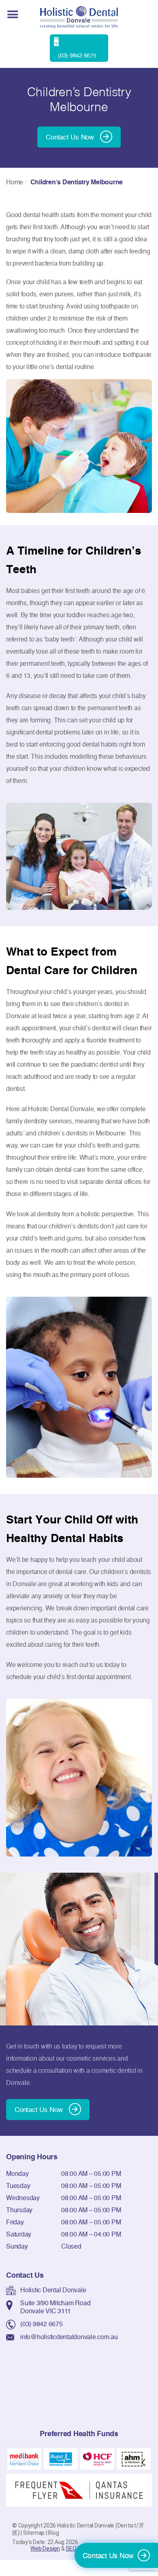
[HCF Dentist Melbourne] (97, 2458)
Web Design (45, 2549)
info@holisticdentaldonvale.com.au (69, 2337)
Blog (53, 2533)
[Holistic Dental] (79, 17)
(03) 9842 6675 (42, 2324)
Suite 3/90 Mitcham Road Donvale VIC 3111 (55, 2307)
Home (15, 182)
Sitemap (34, 2533)
